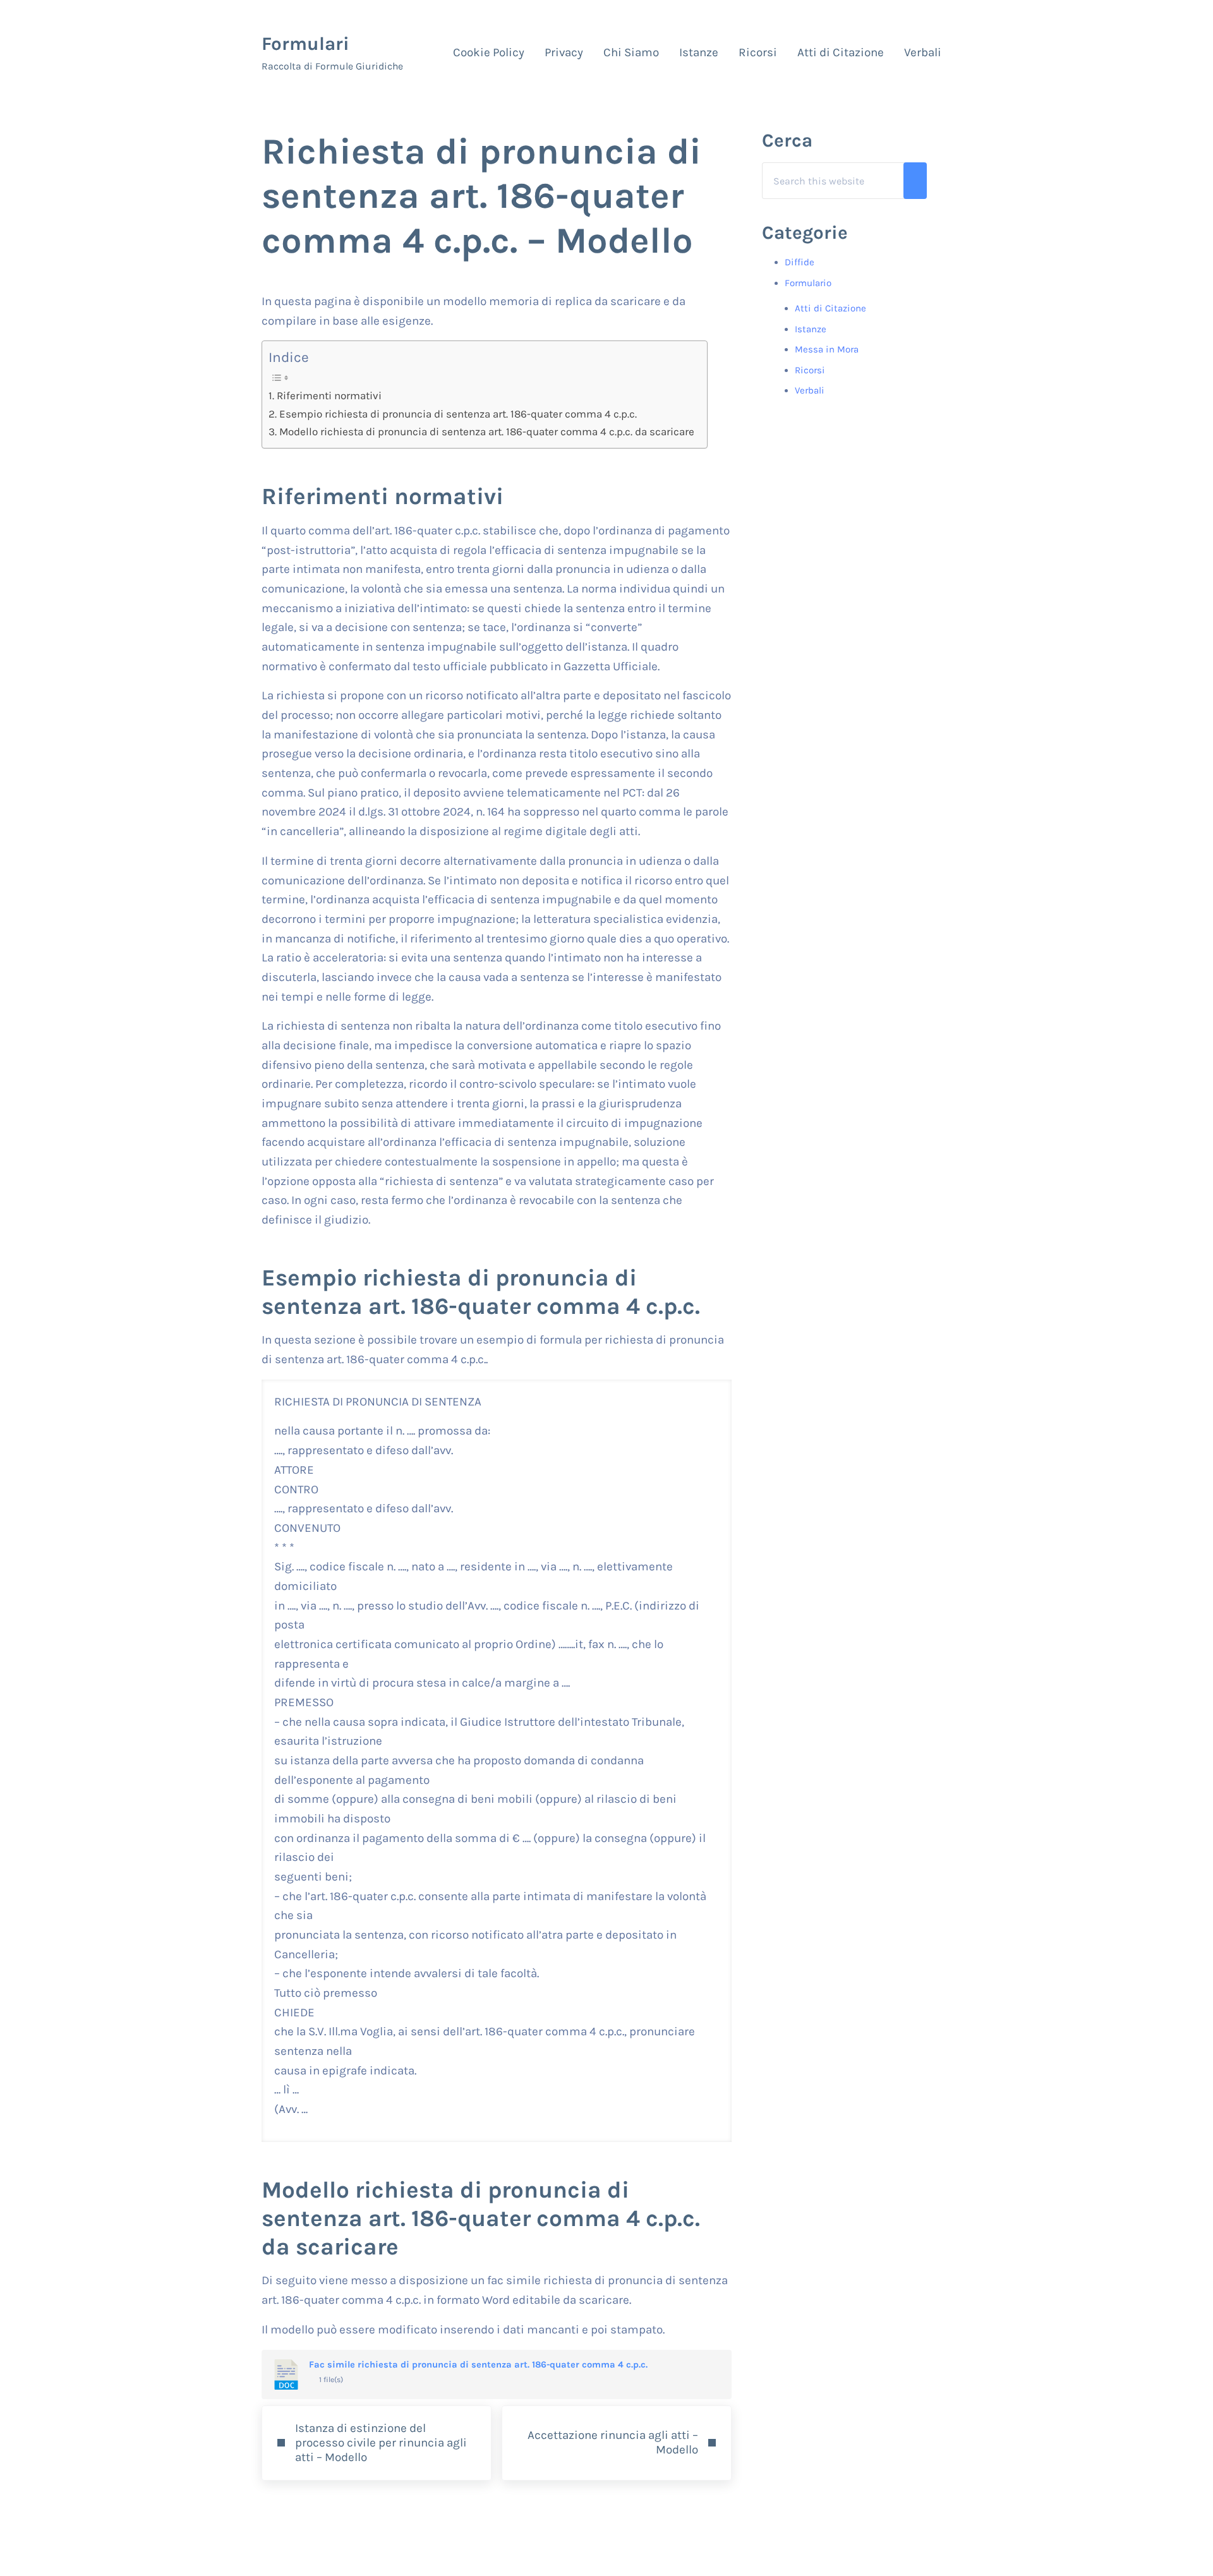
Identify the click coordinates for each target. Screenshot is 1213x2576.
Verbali (810, 390)
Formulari (305, 44)
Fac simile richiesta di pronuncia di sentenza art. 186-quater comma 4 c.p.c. (478, 2365)
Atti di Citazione (830, 308)
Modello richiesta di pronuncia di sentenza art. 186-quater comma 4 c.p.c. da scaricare (486, 431)
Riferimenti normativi (329, 395)
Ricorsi (810, 370)
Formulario (808, 283)
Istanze (811, 329)
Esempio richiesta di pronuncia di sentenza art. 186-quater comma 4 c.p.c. (458, 414)
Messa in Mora (827, 349)
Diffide (800, 262)
